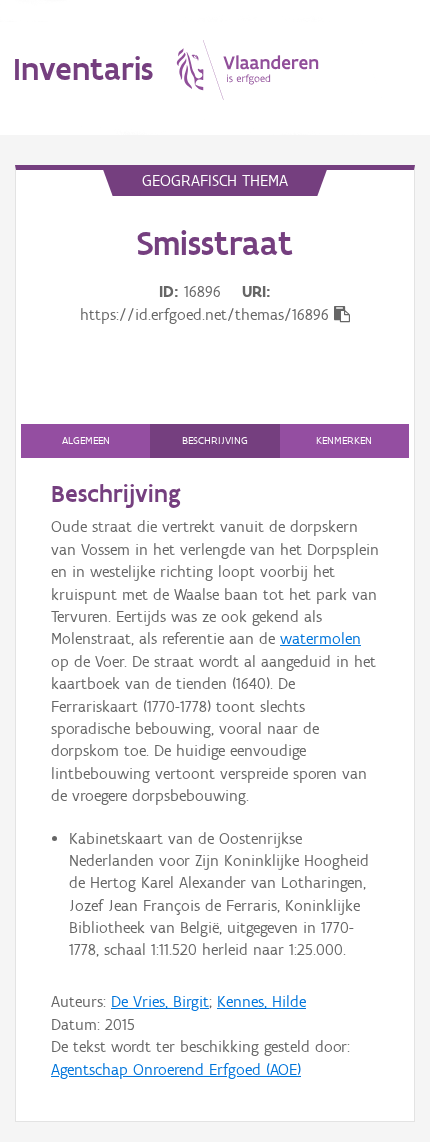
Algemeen (86, 440)
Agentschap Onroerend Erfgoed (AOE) (176, 1069)
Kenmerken (344, 440)
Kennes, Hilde (261, 1001)
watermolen (320, 638)
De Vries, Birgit (160, 1001)
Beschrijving (215, 440)
